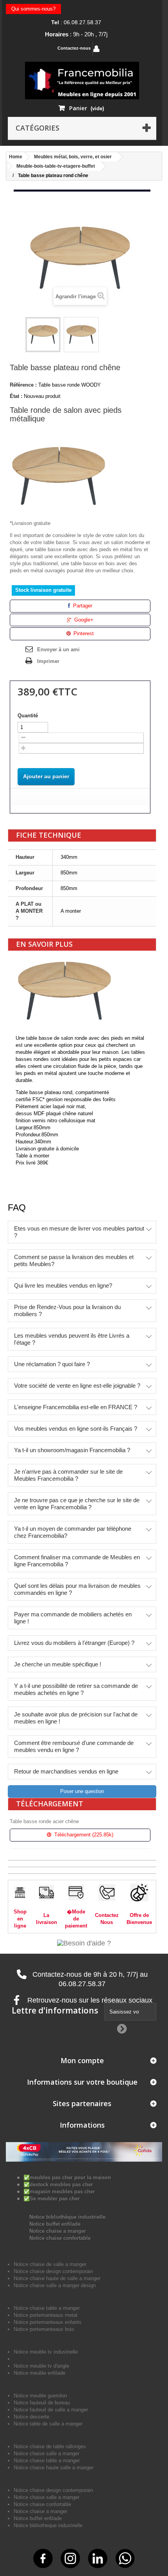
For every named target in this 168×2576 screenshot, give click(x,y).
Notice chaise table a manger (47, 2460)
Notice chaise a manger (58, 2231)
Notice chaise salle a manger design (55, 2285)
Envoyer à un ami (58, 649)
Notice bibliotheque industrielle (48, 2525)
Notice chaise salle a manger (46, 2453)
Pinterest (83, 633)
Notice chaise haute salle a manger (54, 2468)
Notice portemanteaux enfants (48, 2322)
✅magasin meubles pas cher (59, 2192)
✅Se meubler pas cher (52, 2199)
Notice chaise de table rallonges (50, 2446)
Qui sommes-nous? (33, 9)
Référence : (23, 385)
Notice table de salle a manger (48, 2424)
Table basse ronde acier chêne (44, 1821)
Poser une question (82, 1791)
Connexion (122, 49)
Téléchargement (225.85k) (83, 1835)
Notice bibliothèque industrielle (67, 2217)
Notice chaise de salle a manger (50, 2264)
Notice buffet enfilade (55, 2224)
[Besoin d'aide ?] (84, 1943)
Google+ (83, 620)
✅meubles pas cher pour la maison (67, 2177)
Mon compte (82, 2060)
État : (16, 396)
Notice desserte (31, 2417)
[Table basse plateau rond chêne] (43, 335)
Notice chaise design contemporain (53, 2271)
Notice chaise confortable (60, 2238)
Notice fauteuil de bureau (42, 2403)
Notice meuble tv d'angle (41, 2366)
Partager (82, 606)
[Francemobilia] (82, 80)
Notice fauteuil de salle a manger (51, 2410)
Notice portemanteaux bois (44, 2329)
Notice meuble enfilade (39, 2373)
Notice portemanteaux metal (46, 2315)
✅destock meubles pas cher (58, 2185)
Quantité (28, 716)
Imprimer (48, 661)
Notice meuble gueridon (40, 2396)
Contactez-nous (74, 48)
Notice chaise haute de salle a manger (57, 2278)
